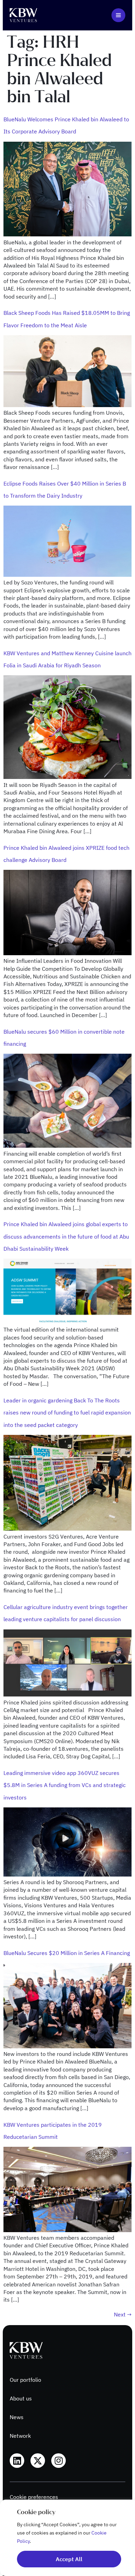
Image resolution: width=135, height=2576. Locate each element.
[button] (118, 15)
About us (21, 2398)
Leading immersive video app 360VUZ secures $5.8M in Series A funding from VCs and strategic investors (65, 1785)
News (17, 2417)
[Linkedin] (17, 2461)
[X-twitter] (38, 2461)
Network (20, 2436)
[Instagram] (58, 2461)
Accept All (69, 2559)
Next (123, 2314)
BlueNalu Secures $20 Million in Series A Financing (67, 1953)
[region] (67, 2538)
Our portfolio (25, 2380)
